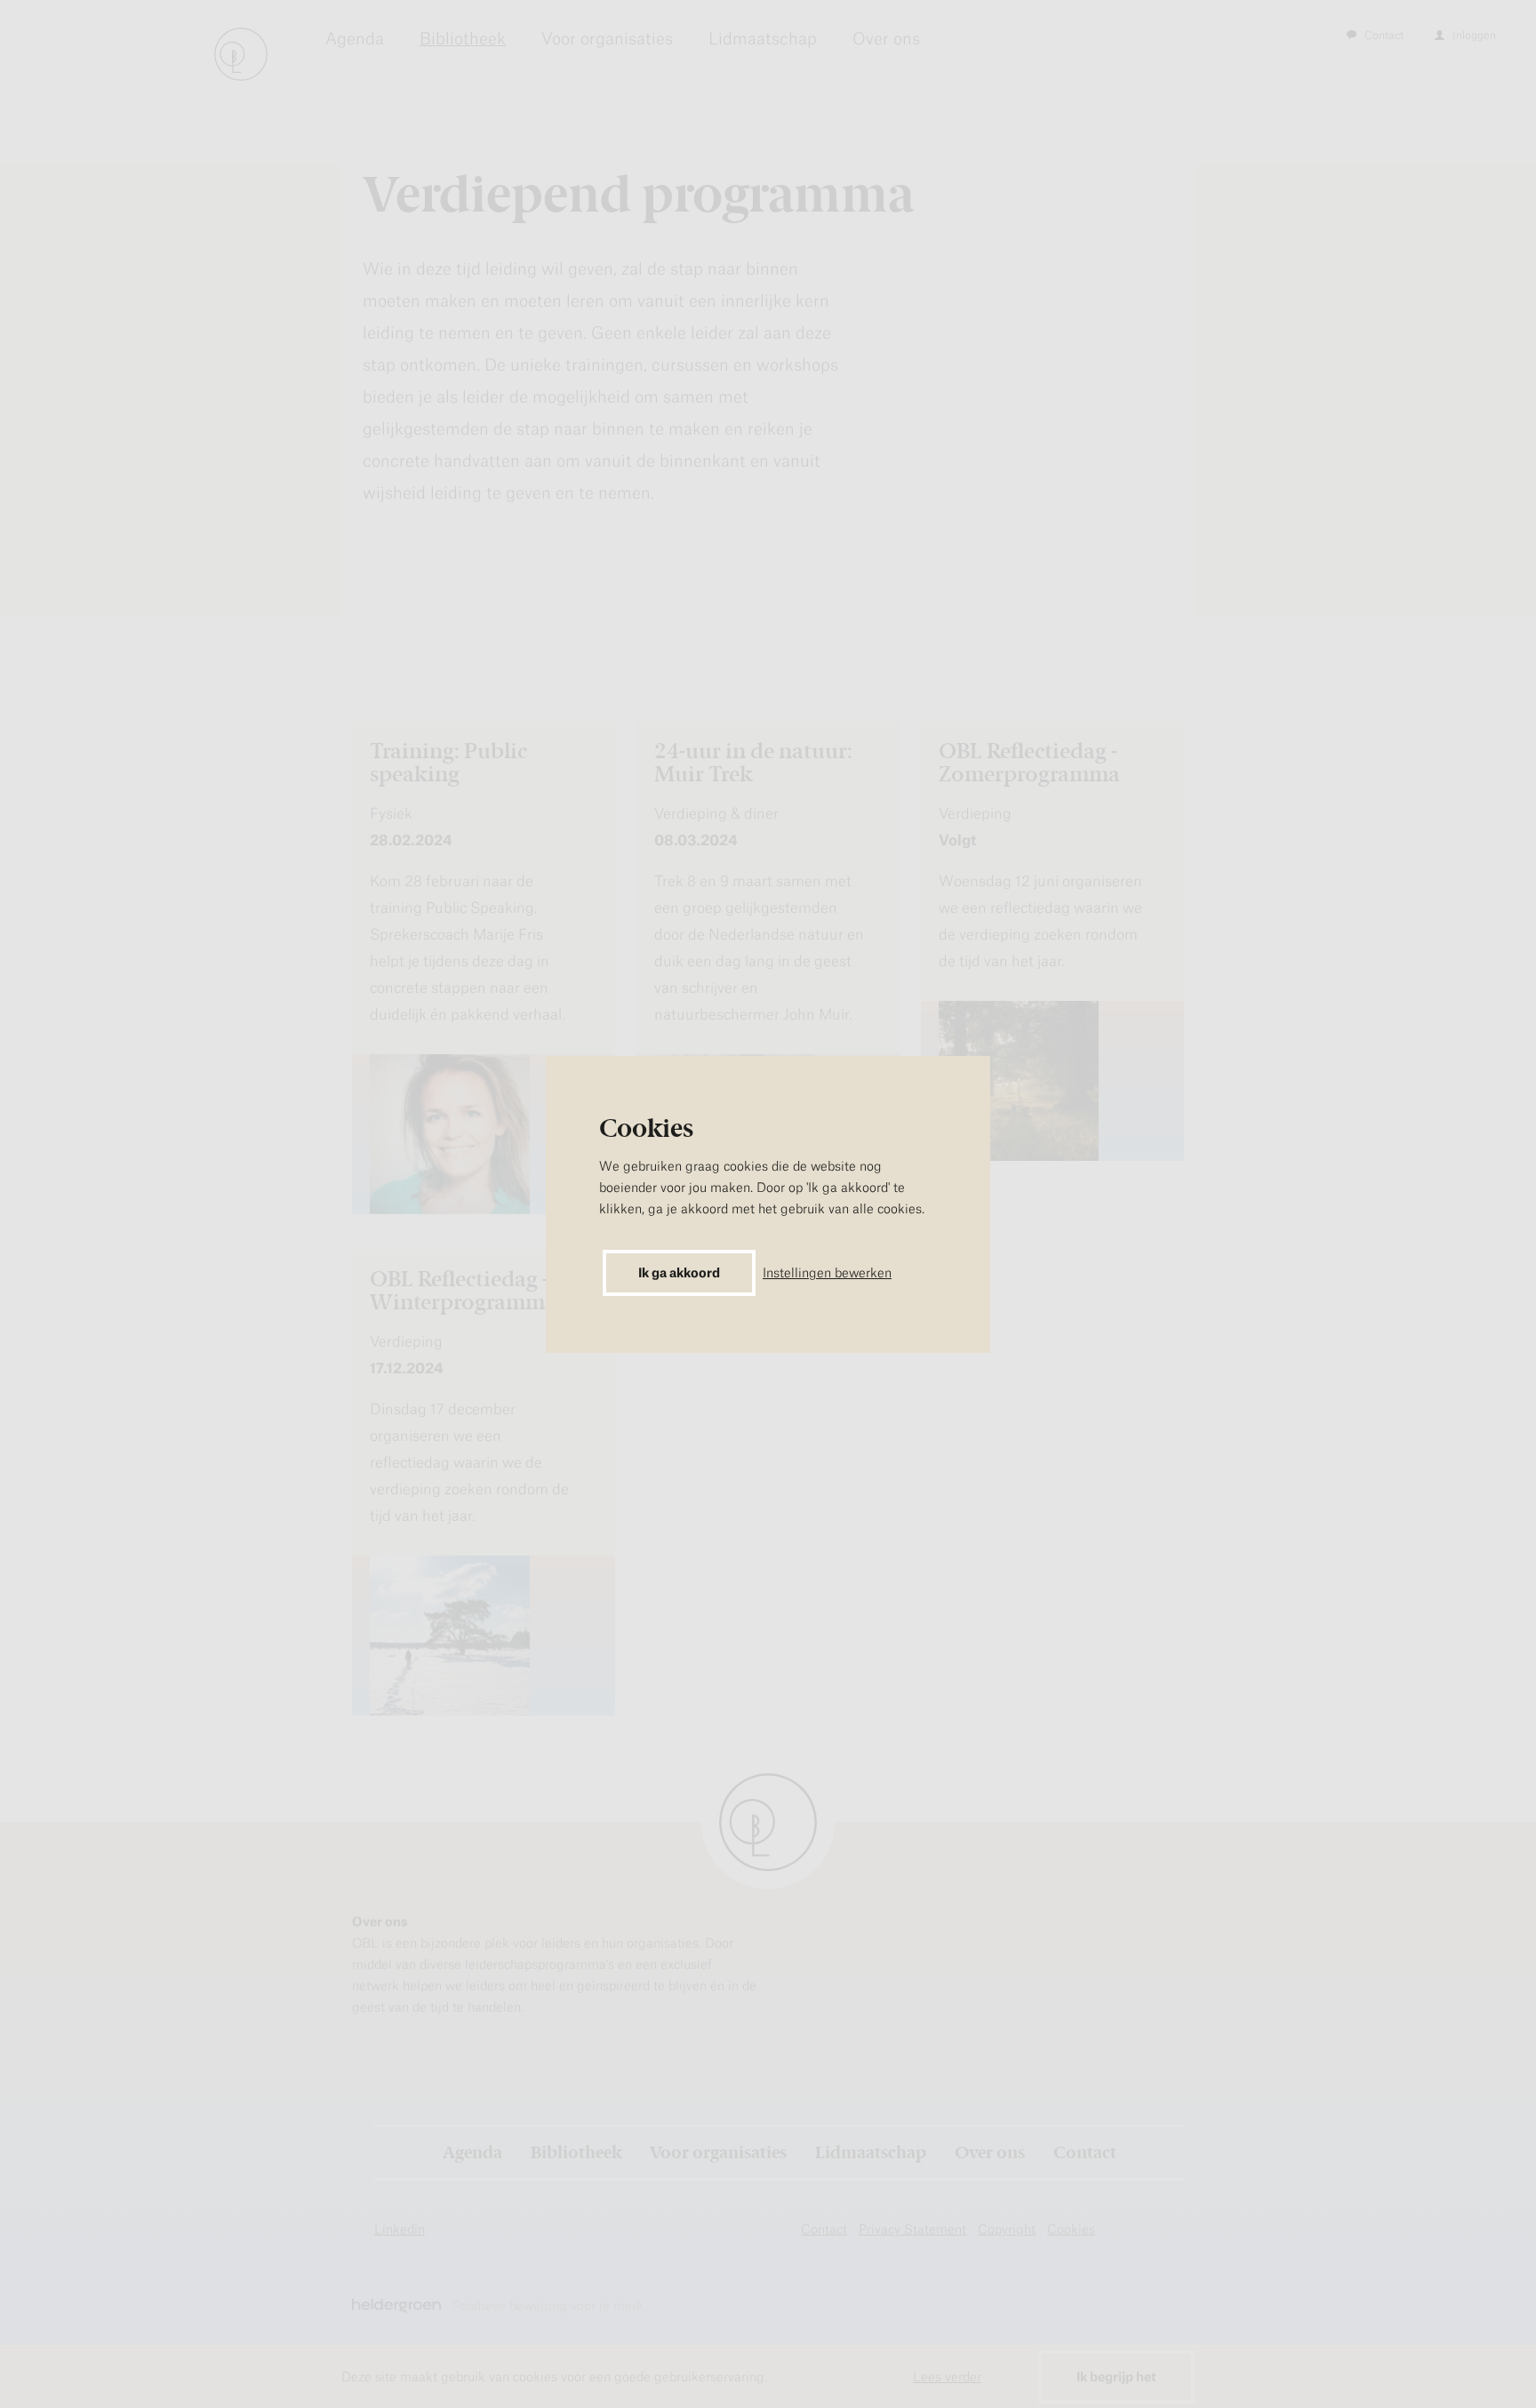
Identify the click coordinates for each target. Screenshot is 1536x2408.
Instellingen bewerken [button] (827, 1272)
